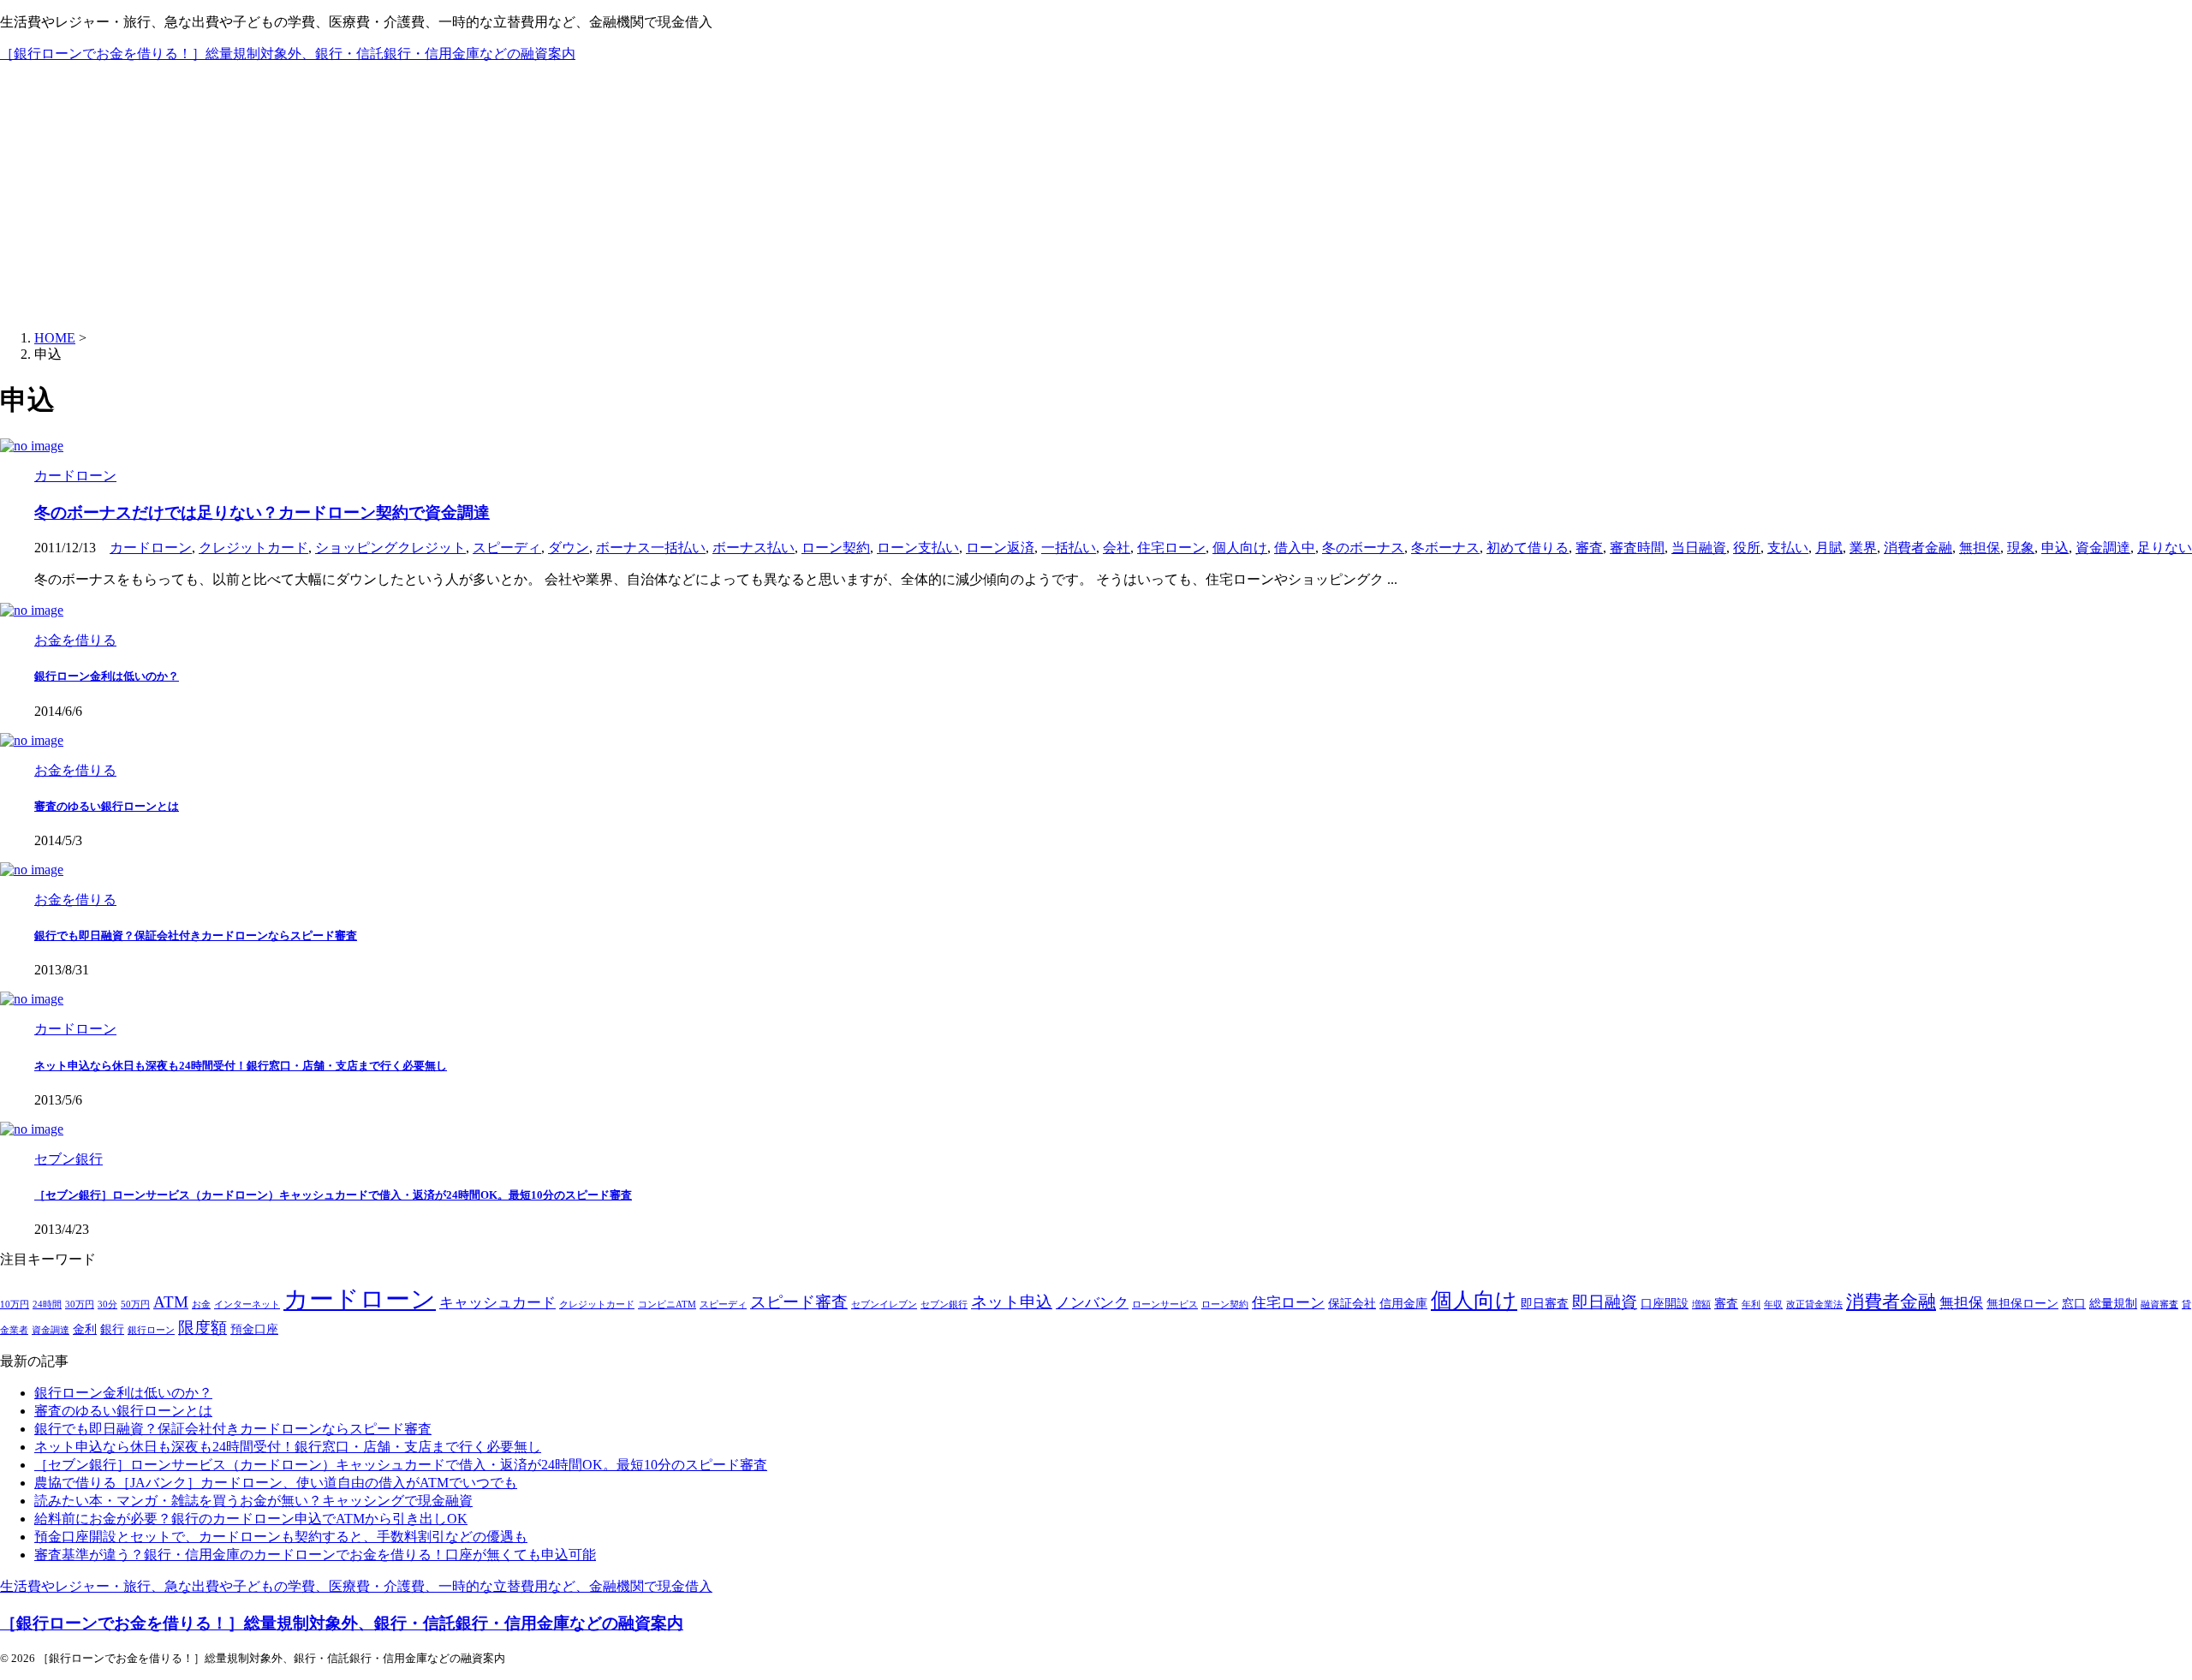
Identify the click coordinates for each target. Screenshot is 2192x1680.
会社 (1117, 548)
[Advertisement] (1096, 197)
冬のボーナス (1363, 548)
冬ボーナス (1445, 548)
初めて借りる (1528, 548)
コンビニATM (667, 1305)
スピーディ (507, 548)
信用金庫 (1403, 1304)
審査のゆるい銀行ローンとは (107, 806)
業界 (1863, 548)
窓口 (2074, 1304)
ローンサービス (1165, 1305)
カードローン (151, 548)
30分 (107, 1305)
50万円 (135, 1305)
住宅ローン (1171, 548)
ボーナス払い (753, 548)
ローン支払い (918, 548)
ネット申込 (1012, 1302)
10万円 (15, 1305)
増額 (1701, 1305)
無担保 (1980, 548)
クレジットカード (253, 548)
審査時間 (1637, 548)
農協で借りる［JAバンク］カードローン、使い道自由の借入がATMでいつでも (276, 1483)
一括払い (1069, 548)
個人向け (1240, 548)
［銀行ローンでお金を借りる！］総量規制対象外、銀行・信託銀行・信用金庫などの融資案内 (288, 54)
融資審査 (2159, 1305)
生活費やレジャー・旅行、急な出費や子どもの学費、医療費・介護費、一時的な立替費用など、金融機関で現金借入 (356, 1586)
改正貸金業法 (1814, 1305)
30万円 (80, 1305)
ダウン (569, 548)
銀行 (112, 1329)
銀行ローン (151, 1330)
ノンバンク (1092, 1303)
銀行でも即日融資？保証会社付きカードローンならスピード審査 (196, 935)
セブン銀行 (944, 1305)
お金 (201, 1305)
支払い (1788, 548)
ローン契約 (836, 548)
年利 (1751, 1305)
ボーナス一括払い (651, 548)
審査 (1589, 548)
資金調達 (2103, 548)
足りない (2165, 548)
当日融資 (1699, 548)
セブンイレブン (884, 1305)
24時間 (47, 1305)
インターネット (247, 1305)
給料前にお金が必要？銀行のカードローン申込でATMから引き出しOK (251, 1519)
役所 (1747, 548)
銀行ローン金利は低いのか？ (107, 676)
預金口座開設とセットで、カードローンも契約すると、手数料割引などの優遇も (281, 1537)
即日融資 (1605, 1302)
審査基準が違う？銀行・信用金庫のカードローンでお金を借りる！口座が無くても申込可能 (315, 1555)
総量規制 (2113, 1304)
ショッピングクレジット (390, 548)
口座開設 (1665, 1304)
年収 (1773, 1305)
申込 (2055, 548)
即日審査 (1545, 1304)
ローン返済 (1000, 548)
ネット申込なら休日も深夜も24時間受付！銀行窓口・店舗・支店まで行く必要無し (241, 1066)
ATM (171, 1302)
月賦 (1829, 548)
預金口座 (254, 1329)
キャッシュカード (497, 1303)
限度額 (203, 1328)
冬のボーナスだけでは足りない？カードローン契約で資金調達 (262, 512)
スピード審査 (799, 1302)
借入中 (1295, 548)
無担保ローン (2022, 1304)
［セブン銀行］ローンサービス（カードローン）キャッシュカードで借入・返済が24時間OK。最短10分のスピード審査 (333, 1195)
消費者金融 (1918, 548)
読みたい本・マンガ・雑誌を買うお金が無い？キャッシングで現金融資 (253, 1501)
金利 (85, 1329)
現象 (2021, 548)
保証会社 (1352, 1304)
